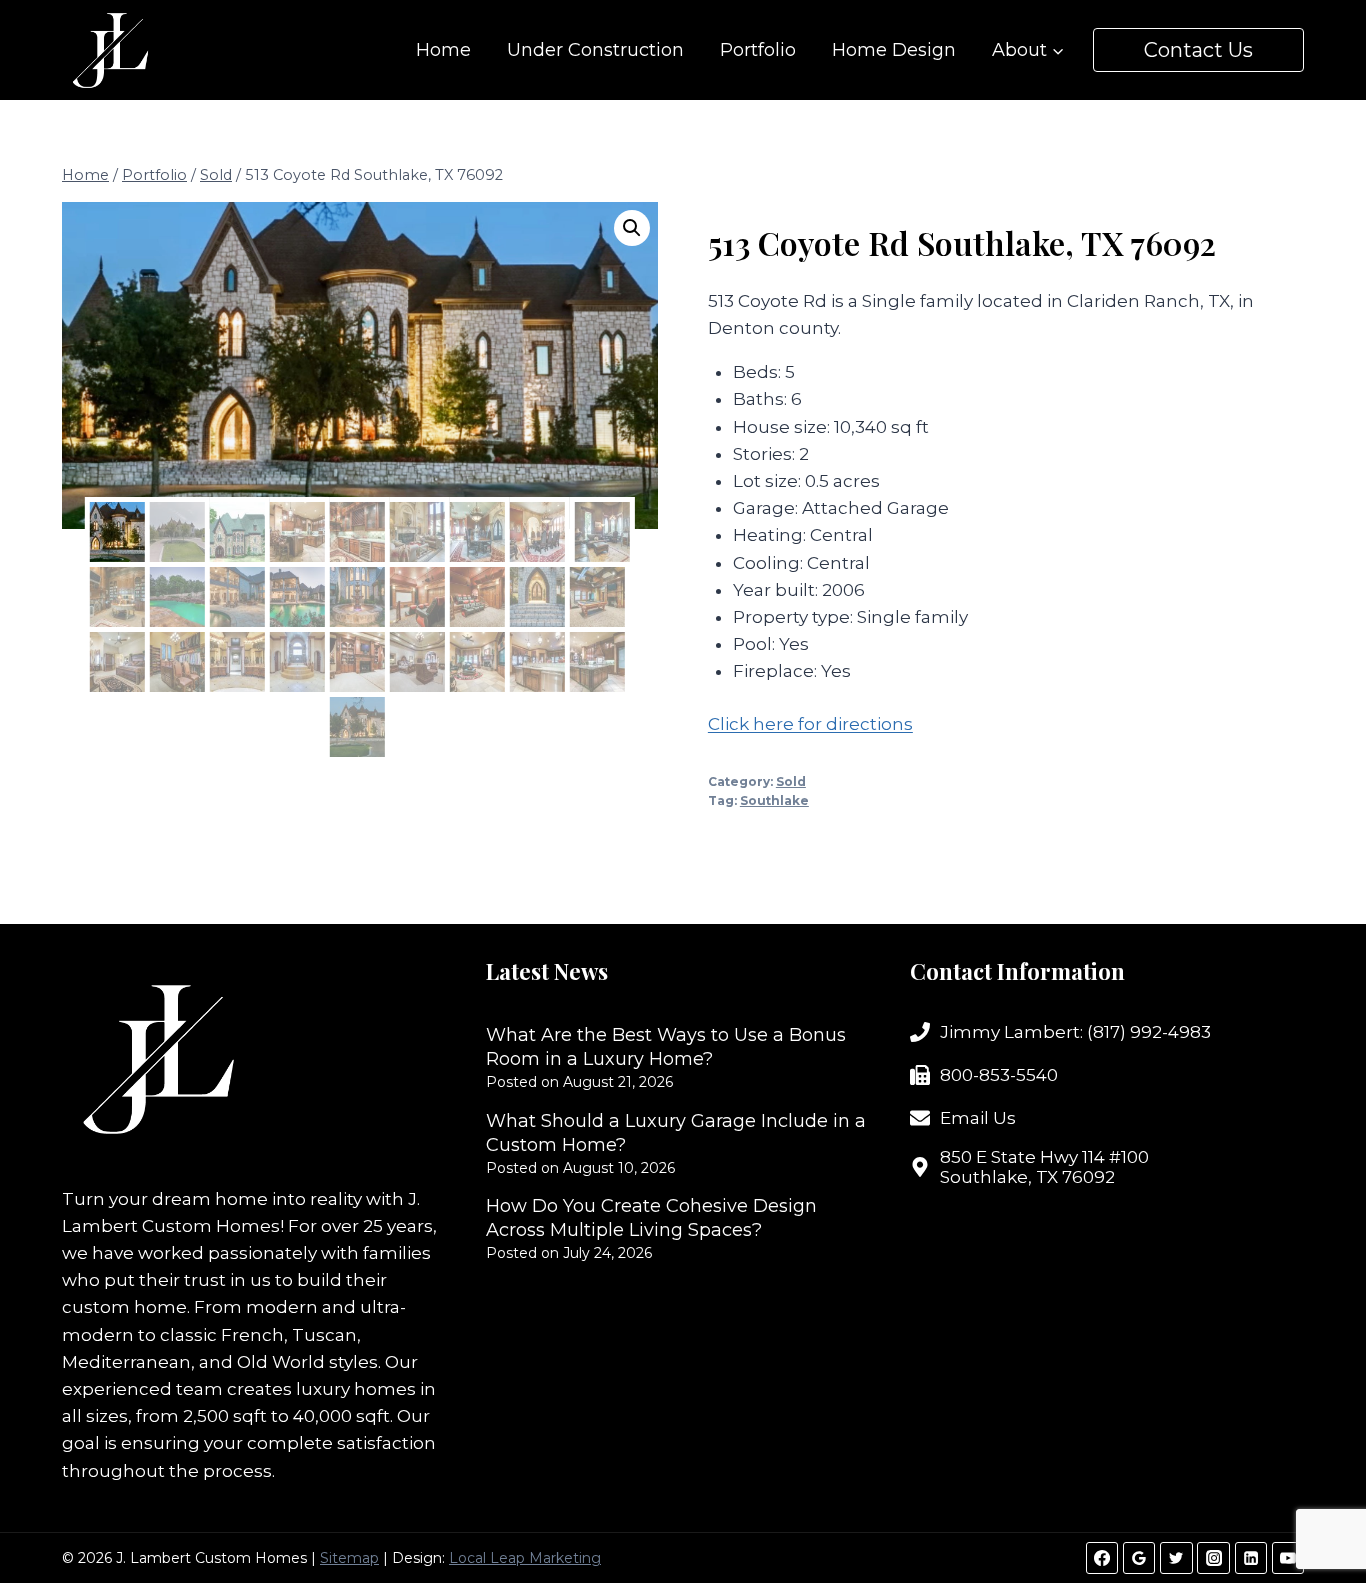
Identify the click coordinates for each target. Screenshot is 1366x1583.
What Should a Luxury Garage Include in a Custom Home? (676, 1133)
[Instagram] (1213, 1558)
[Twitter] (1176, 1558)
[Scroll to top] (1315, 1502)
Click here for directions (810, 724)
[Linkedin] (1251, 1558)
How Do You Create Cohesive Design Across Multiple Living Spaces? (651, 1218)
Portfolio (758, 50)
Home (443, 50)
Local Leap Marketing (525, 1558)
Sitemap (349, 1558)
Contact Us (1198, 50)
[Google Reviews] (1139, 1558)
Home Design (894, 50)
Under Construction (595, 50)
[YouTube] (1288, 1558)
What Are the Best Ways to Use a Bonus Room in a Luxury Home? (666, 1047)
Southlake (774, 800)
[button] (632, 228)
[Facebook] (1102, 1558)
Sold (791, 781)
